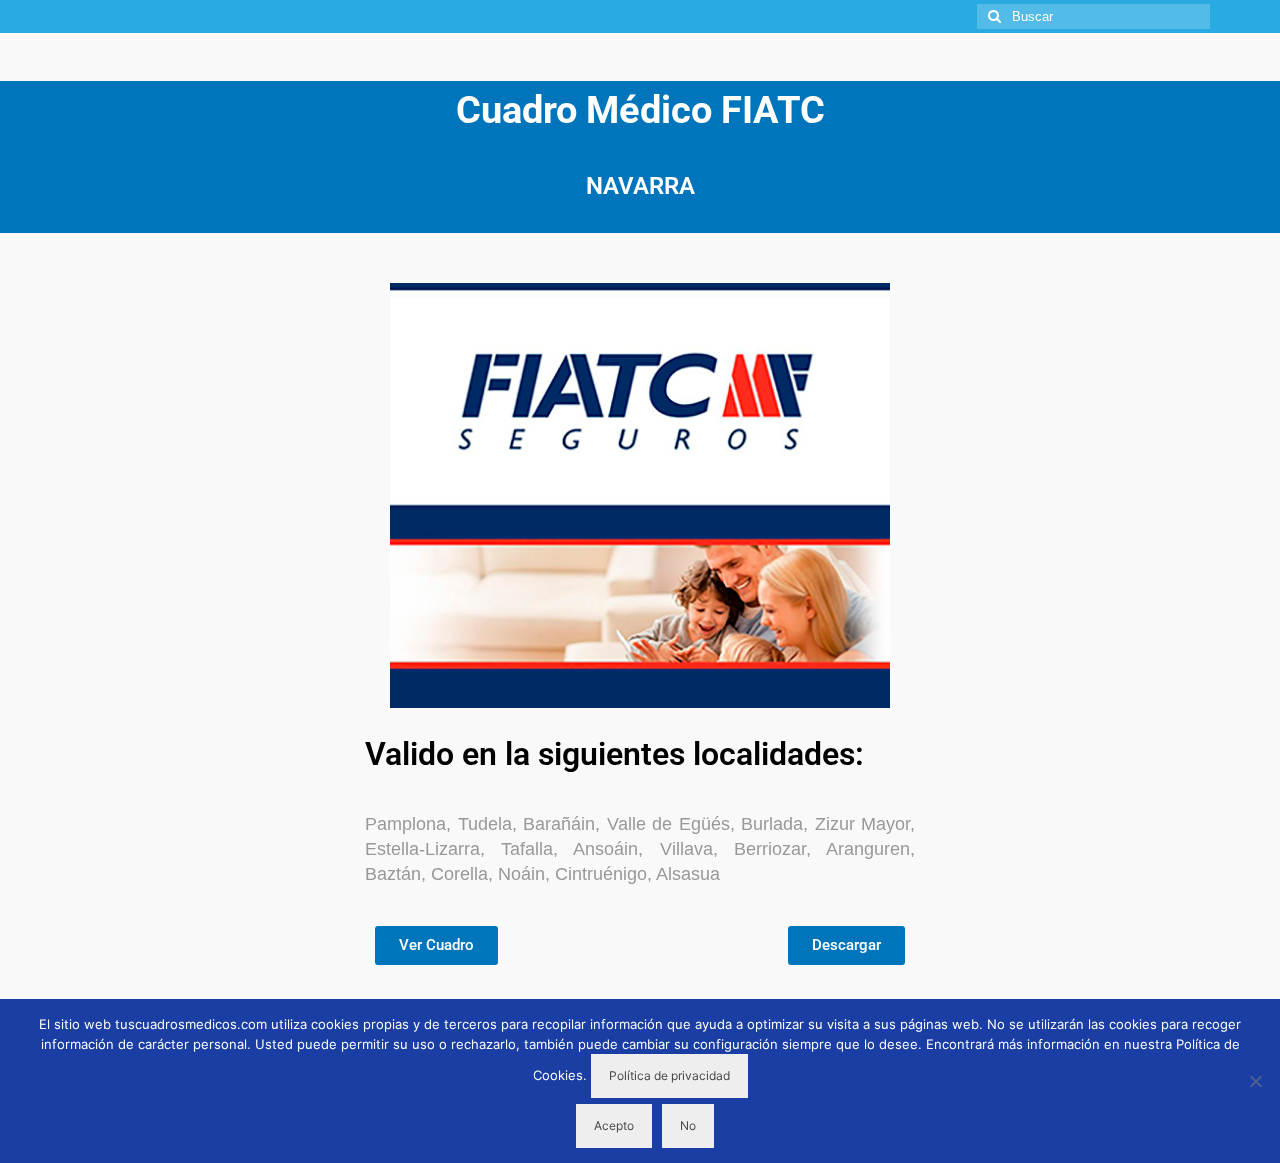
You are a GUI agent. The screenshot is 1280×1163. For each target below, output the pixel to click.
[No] (1255, 1081)
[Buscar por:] (1093, 16)
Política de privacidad (669, 1075)
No (688, 1125)
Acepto (614, 1125)
